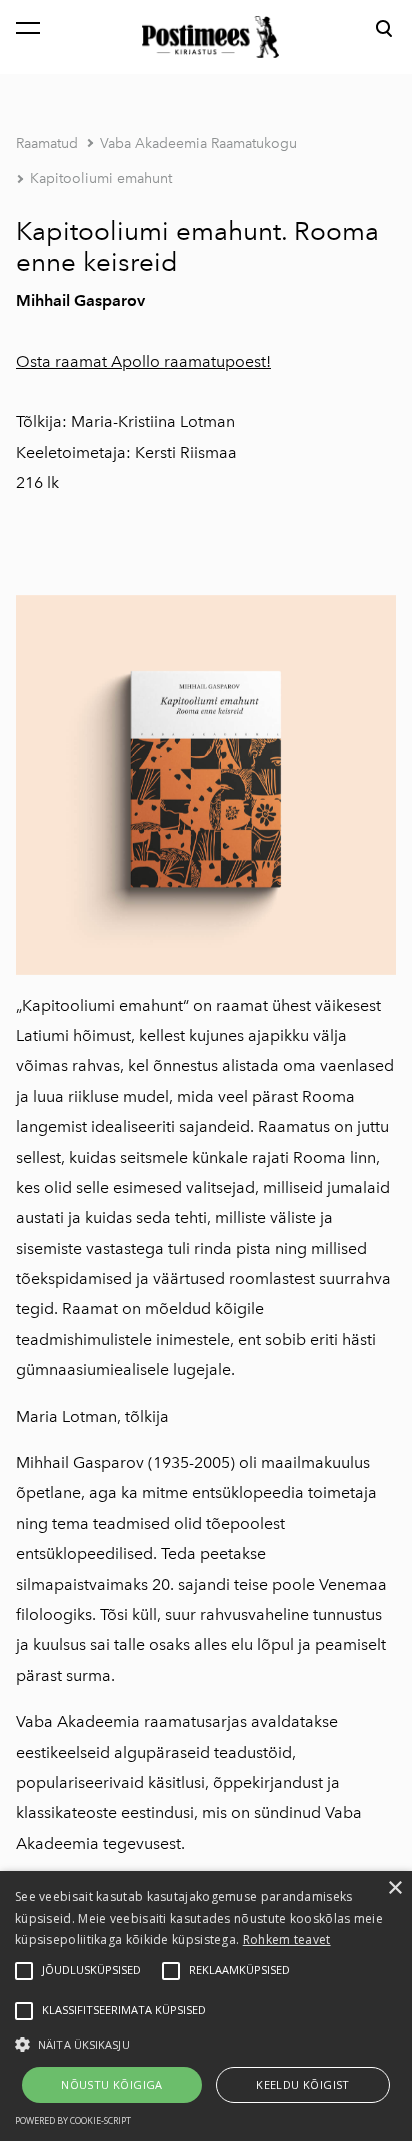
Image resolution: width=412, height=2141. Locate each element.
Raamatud (47, 143)
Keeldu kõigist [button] (303, 2084)
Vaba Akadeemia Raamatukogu (198, 143)
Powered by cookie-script (73, 2120)
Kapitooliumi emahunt (101, 178)
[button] (206, 2043)
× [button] (394, 1888)
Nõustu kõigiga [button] (112, 2084)
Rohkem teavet (287, 1939)
